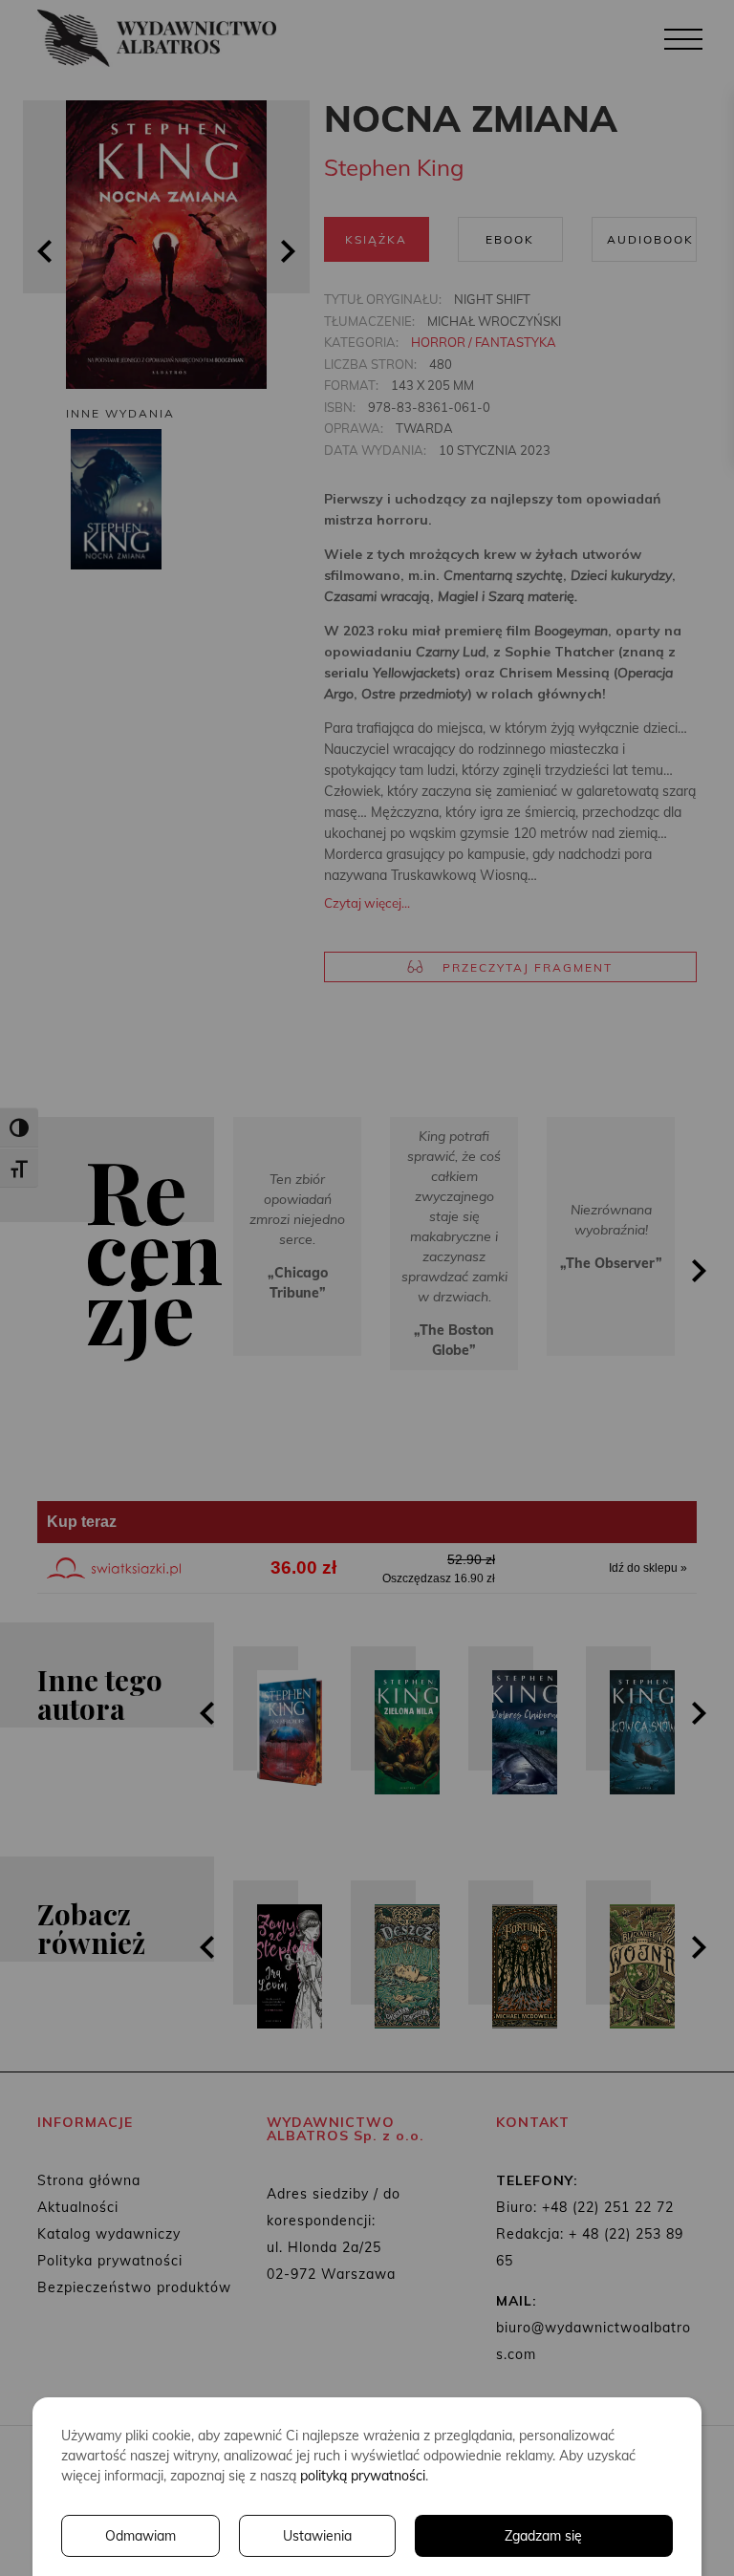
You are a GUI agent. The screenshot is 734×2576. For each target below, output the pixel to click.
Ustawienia (317, 2536)
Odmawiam (140, 2536)
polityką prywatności (363, 2476)
